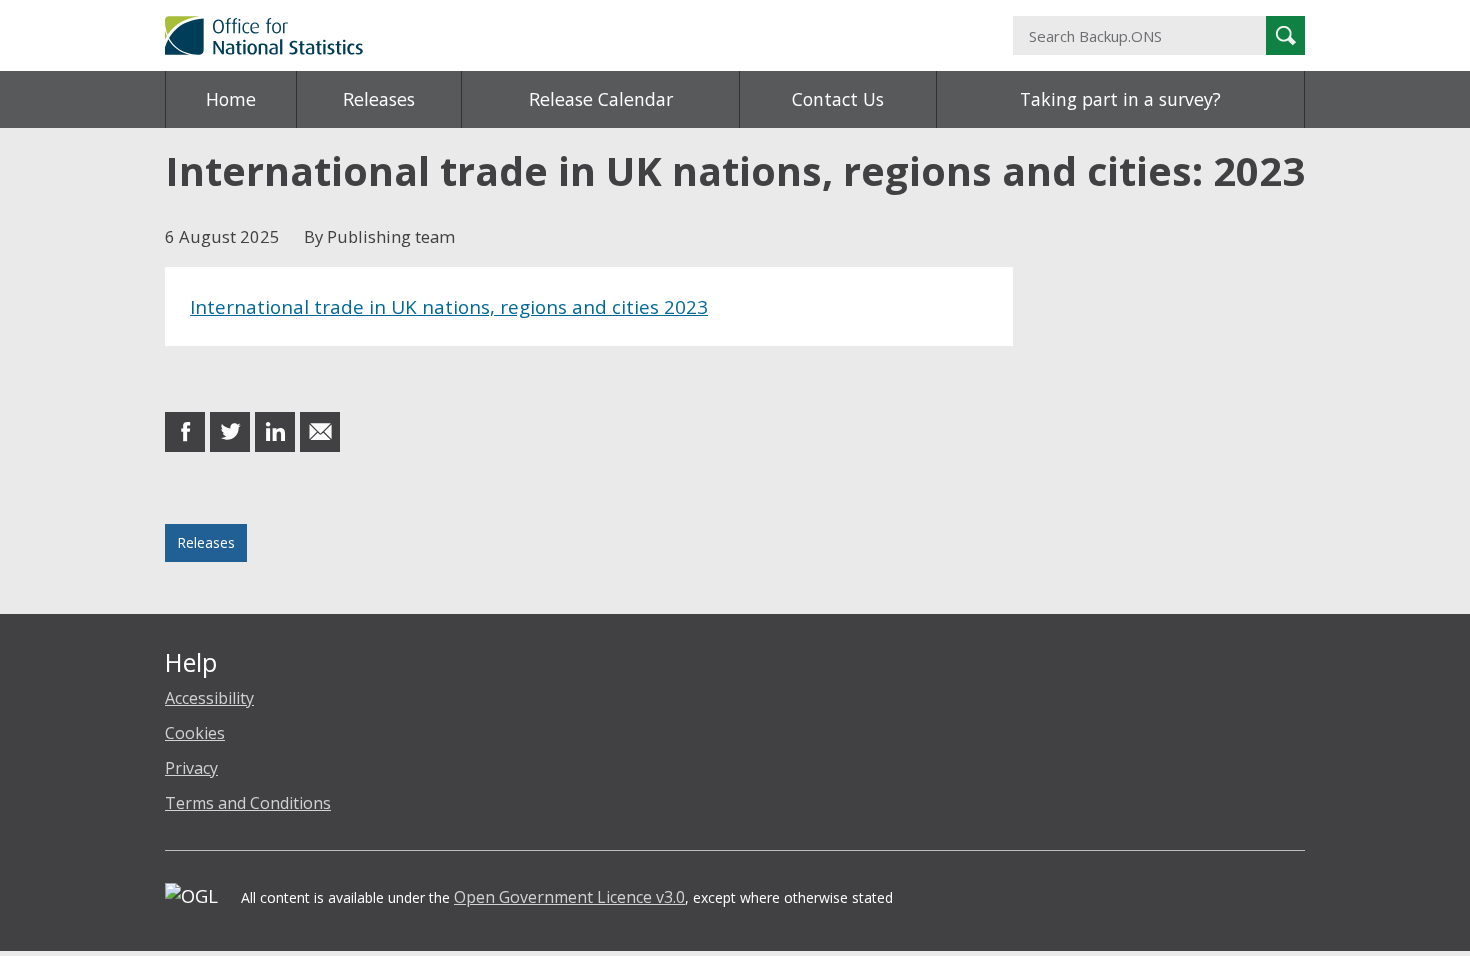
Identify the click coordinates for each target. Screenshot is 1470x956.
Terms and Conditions (248, 803)
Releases (379, 99)
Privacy (191, 768)
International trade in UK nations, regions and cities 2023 (449, 306)
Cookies (195, 733)
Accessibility (209, 698)
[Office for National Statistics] (540, 35)
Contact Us (838, 99)
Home (231, 99)
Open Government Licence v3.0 (569, 897)
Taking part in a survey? (1120, 99)
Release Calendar (601, 99)
